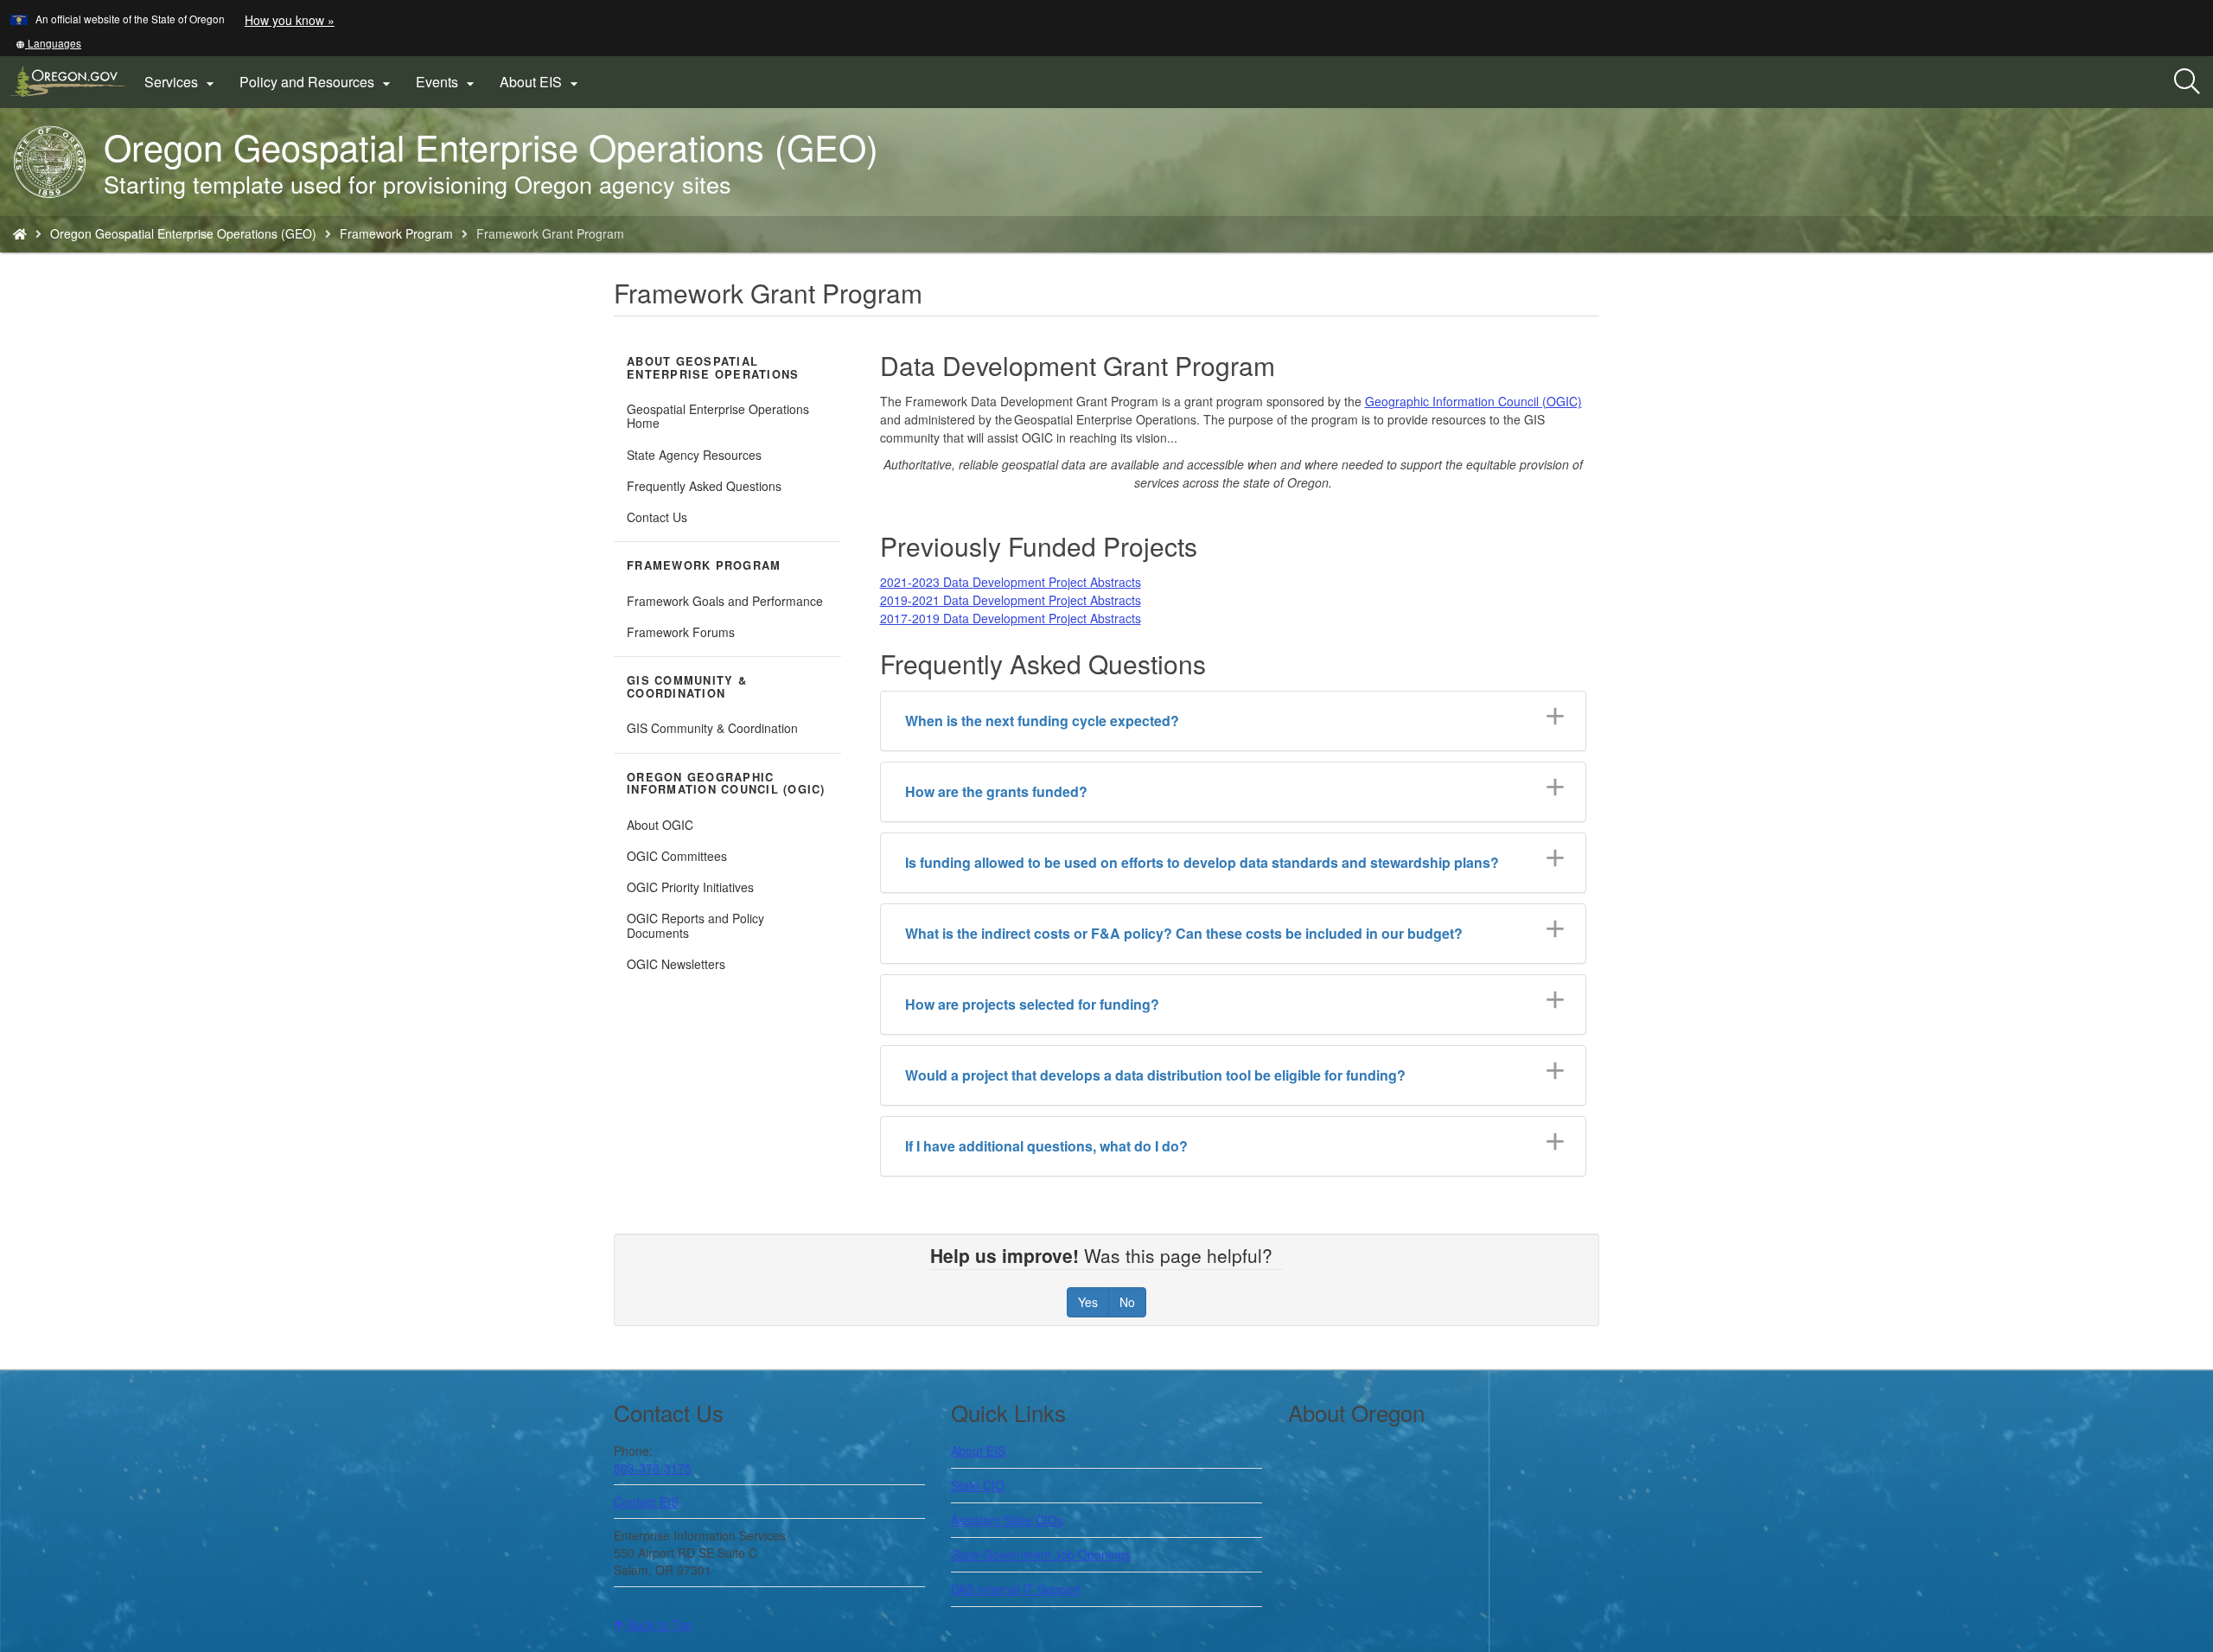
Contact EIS (646, 1502)
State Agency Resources (694, 455)
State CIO (978, 1485)
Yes (1088, 1302)
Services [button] (182, 82)
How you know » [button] (290, 20)
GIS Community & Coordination (687, 687)
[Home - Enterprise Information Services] (20, 233)
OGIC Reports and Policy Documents (695, 925)
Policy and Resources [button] (317, 82)
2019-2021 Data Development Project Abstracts (1011, 600)
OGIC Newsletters (676, 964)
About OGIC (660, 825)
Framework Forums (681, 632)
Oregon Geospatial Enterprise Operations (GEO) (183, 233)
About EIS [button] (541, 82)
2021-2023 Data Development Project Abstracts (1011, 582)
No (1127, 1302)
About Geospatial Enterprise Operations (713, 368)
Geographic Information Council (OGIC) (1473, 401)
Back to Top (658, 1624)
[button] (48, 43)
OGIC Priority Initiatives (690, 887)
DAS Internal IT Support (1016, 1589)
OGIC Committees (677, 856)
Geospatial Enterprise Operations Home (718, 416)
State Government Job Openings (1041, 1554)
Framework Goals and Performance (725, 601)
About (978, 1451)
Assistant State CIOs (1007, 1520)
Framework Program (396, 233)
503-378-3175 (653, 1468)
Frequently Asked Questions (704, 486)
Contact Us (657, 517)
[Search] (2187, 82)
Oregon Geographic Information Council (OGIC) (726, 784)
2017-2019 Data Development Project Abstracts (1011, 618)
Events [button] (447, 82)
